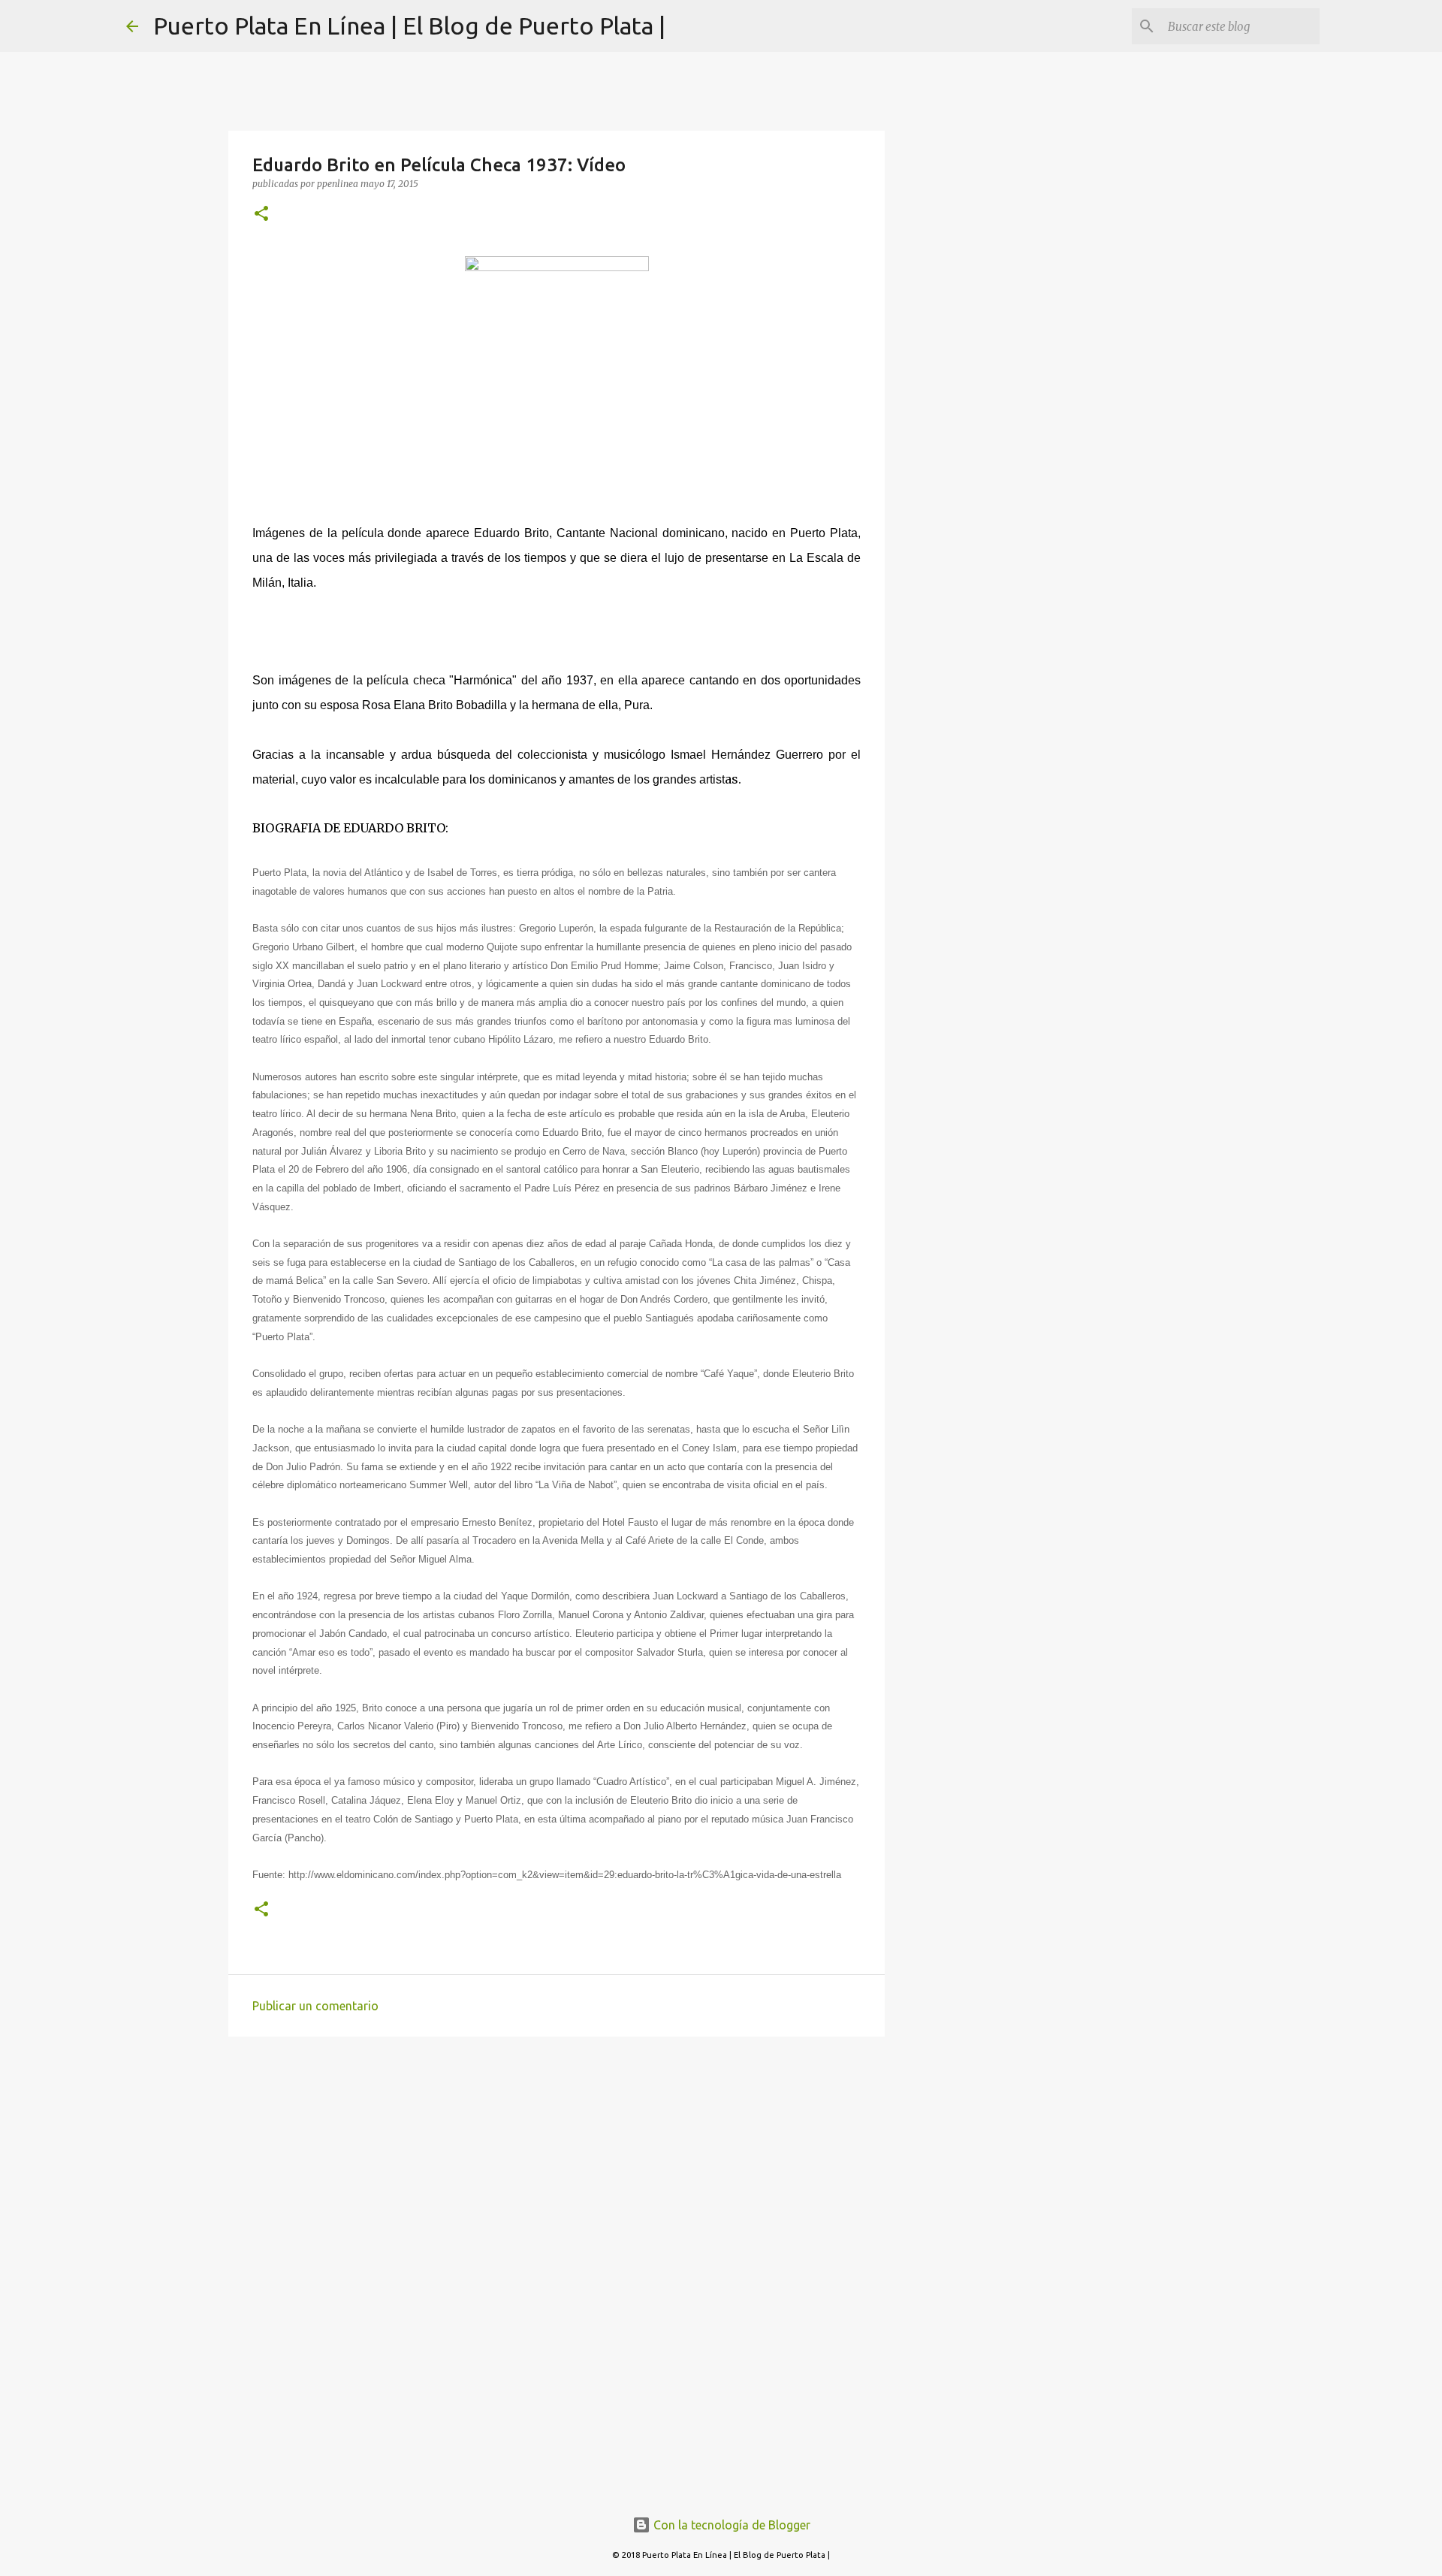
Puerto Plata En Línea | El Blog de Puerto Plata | (409, 26)
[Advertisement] (557, 2164)
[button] (261, 214)
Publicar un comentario (315, 2006)
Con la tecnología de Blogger (730, 2525)
